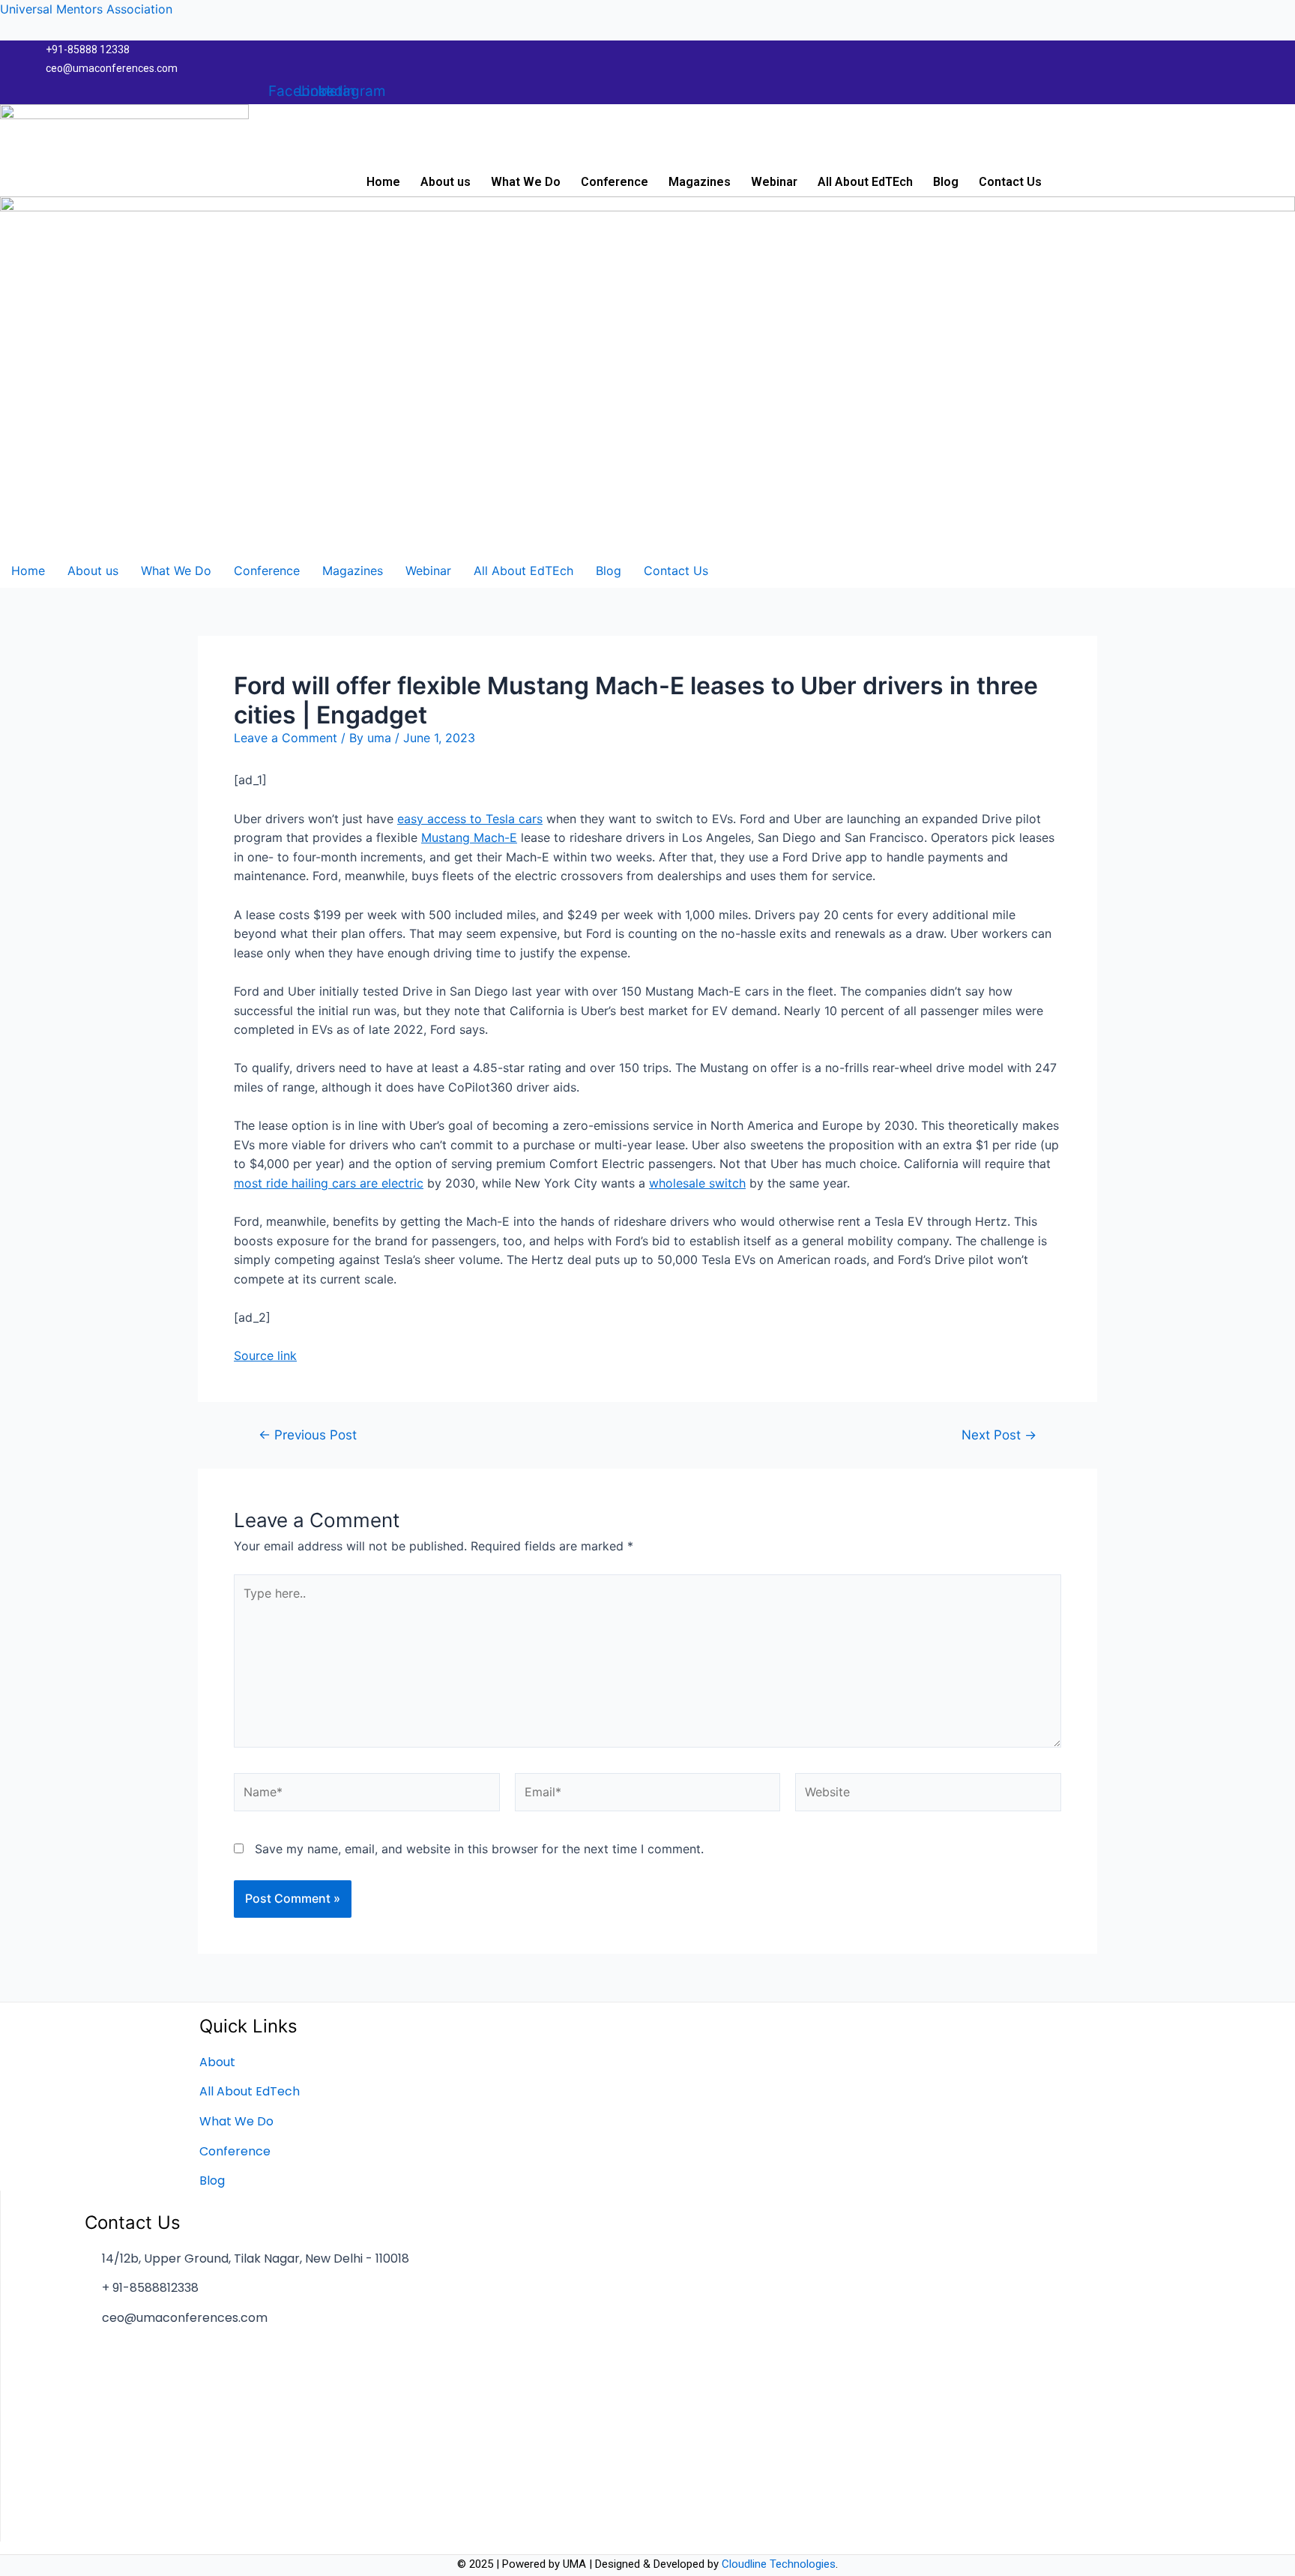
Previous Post (308, 1435)
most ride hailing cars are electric (329, 1183)
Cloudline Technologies (779, 2564)
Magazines (700, 182)
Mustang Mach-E (469, 837)
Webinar (774, 182)
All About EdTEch (865, 182)
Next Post (999, 1435)
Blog (946, 182)
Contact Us (1010, 182)
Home (383, 182)
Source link (265, 1355)
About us (446, 182)
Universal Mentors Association (86, 9)
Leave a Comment (286, 738)
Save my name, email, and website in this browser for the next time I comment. (479, 1849)
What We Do (526, 182)
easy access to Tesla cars (470, 819)
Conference (615, 182)
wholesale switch (697, 1183)
